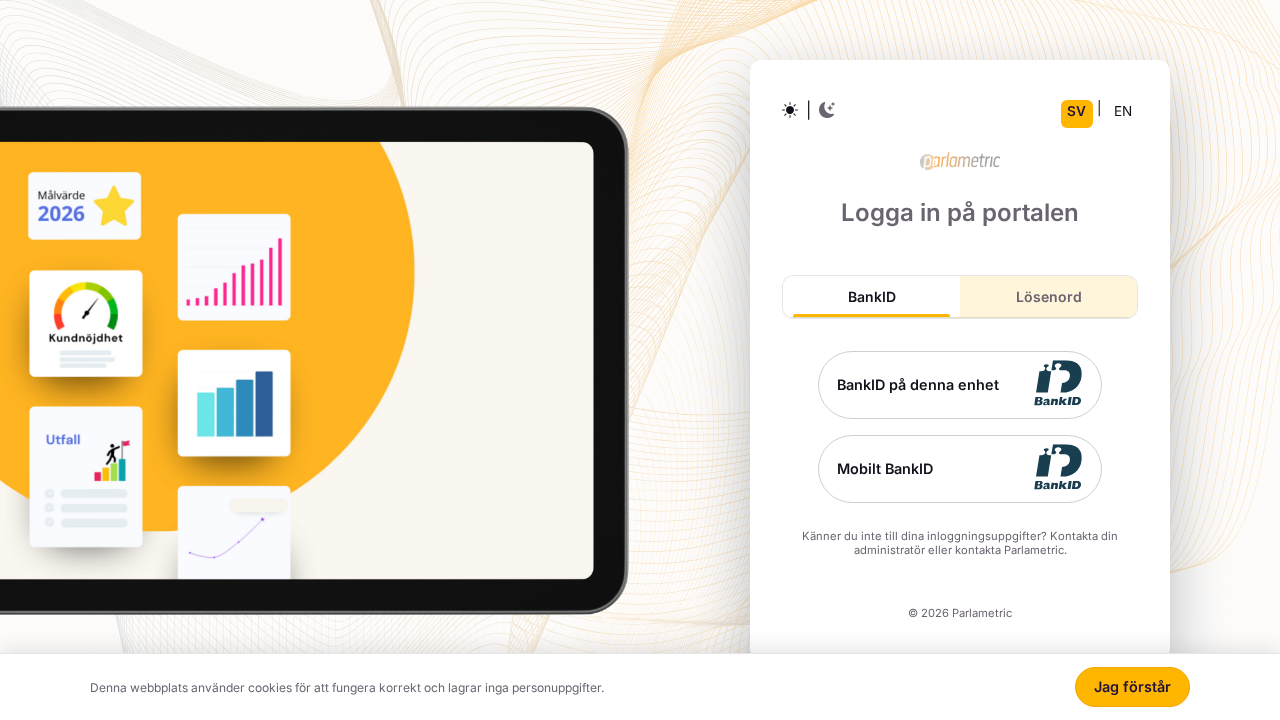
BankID (872, 296)
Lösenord (1049, 296)
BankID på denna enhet (918, 384)
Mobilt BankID (885, 468)
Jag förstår (1132, 686)
